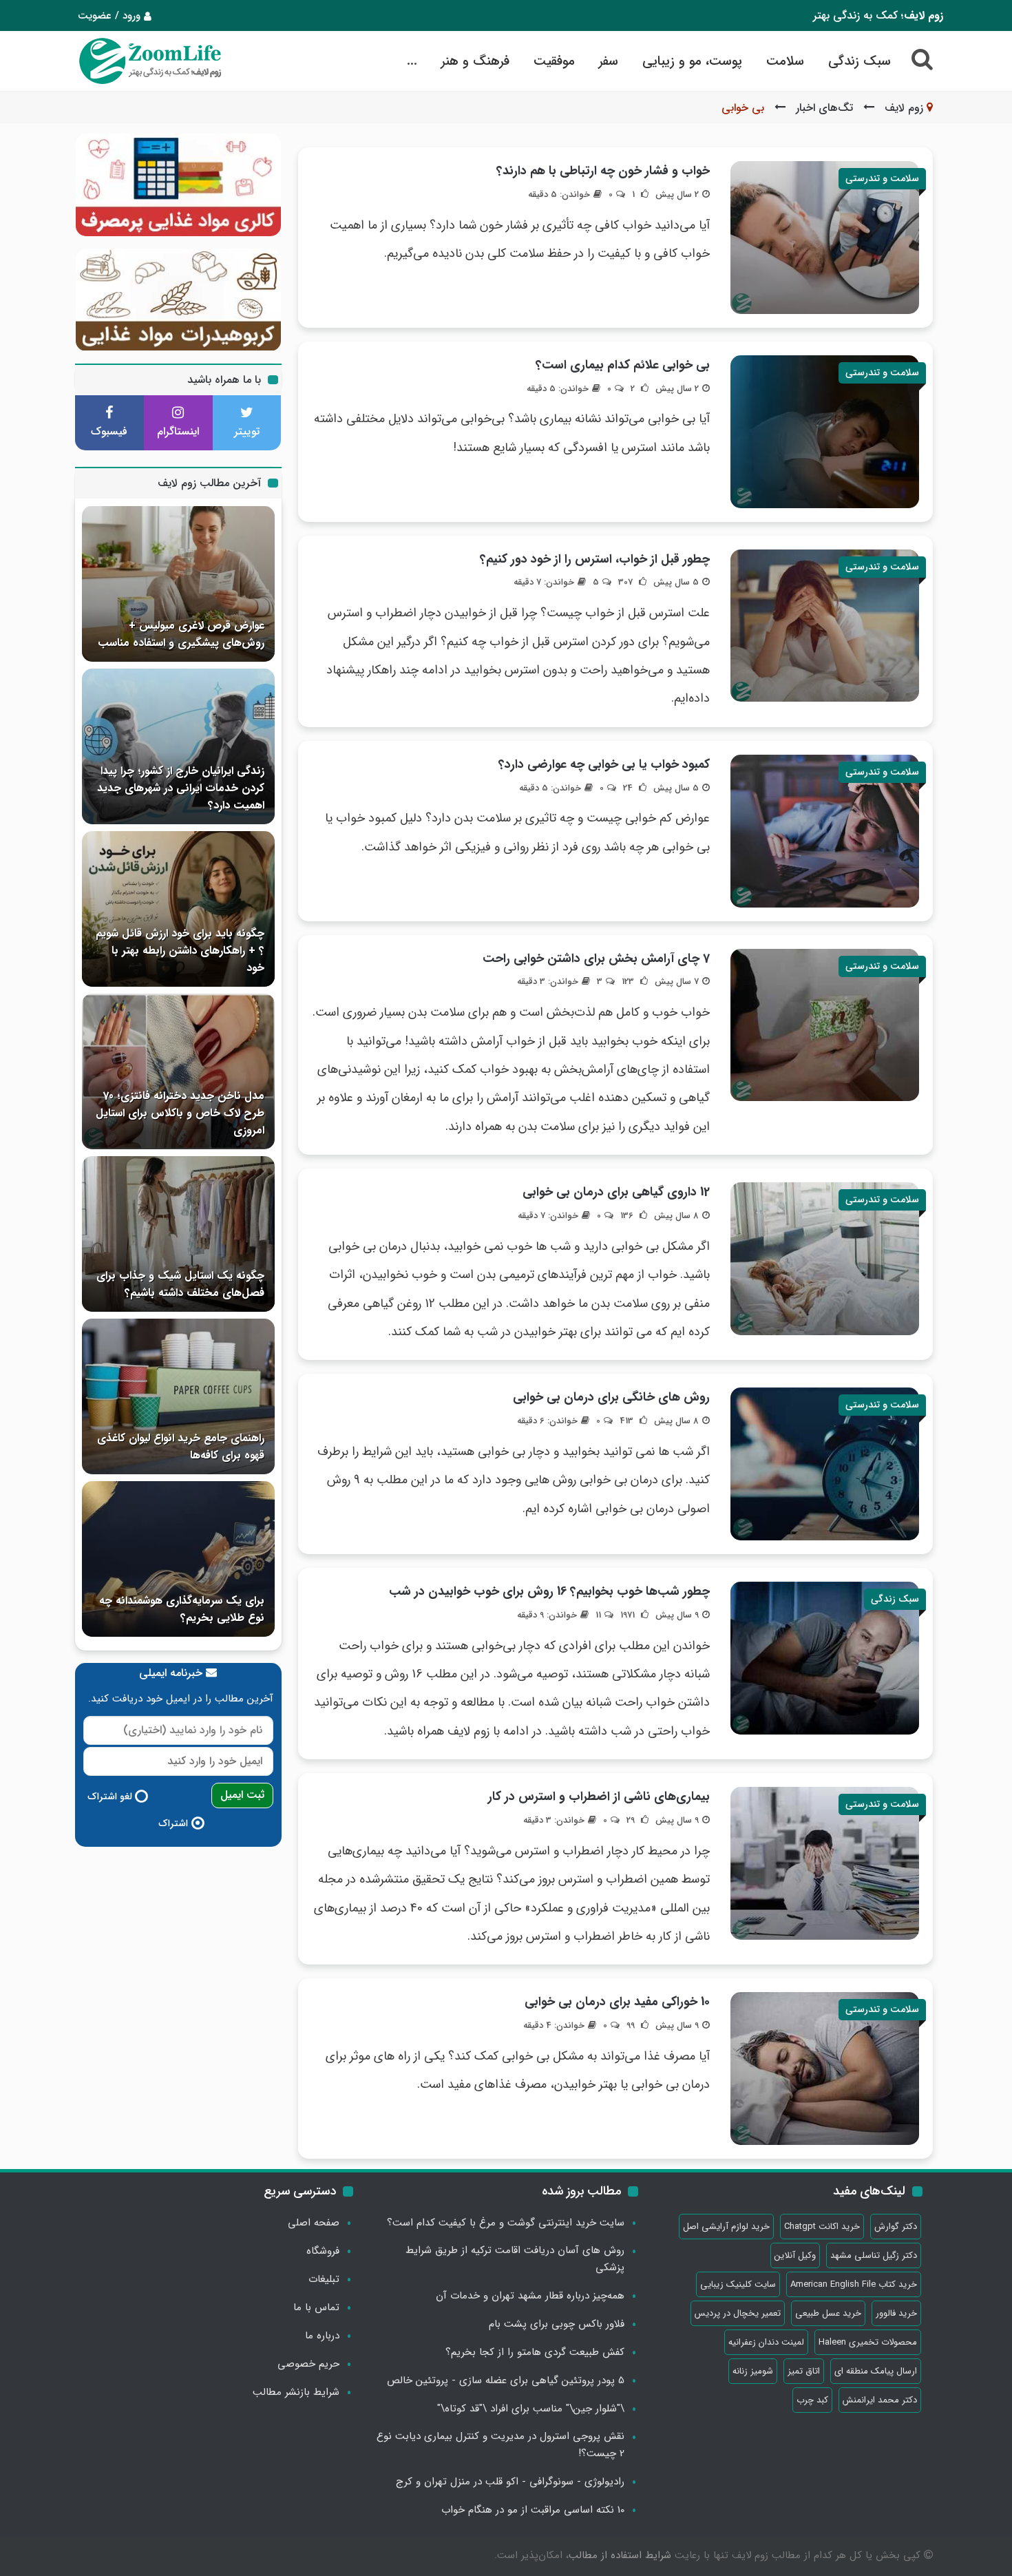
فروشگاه (323, 2251)
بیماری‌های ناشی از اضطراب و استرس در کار (599, 1797)
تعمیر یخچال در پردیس (738, 2313)
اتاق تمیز (804, 2371)
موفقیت (554, 61)
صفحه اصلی (314, 2223)
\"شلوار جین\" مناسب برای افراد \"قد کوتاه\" (531, 2409)
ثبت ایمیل (242, 1795)
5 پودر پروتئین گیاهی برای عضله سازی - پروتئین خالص (506, 2380)
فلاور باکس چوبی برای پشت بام (557, 2324)
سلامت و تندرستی (882, 178)
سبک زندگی (860, 61)
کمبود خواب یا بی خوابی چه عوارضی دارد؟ (604, 764)
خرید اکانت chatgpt (822, 2227)
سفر (609, 61)
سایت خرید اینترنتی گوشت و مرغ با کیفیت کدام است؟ (506, 2223)
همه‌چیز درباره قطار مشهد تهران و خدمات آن (530, 2296)
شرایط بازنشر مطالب (296, 2392)
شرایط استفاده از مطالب (620, 2555)
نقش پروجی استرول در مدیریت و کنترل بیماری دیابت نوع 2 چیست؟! (500, 2445)
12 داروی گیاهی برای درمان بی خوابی (616, 1192)
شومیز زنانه (753, 2371)
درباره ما (322, 2336)
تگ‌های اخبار (824, 108)
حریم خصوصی (308, 2364)
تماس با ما (316, 2307)
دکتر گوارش (896, 2227)
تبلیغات (324, 2279)
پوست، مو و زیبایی (692, 61)
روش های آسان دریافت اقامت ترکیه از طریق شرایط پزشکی (515, 2259)
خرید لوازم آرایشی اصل (726, 2227)
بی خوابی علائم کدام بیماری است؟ (623, 365)
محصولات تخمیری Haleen (868, 2342)
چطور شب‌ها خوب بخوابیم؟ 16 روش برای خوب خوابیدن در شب (549, 1591)
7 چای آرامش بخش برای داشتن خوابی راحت (596, 959)
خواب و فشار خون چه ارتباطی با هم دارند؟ (603, 171)
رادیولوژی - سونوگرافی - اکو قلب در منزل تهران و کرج (510, 2482)
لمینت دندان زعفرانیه (766, 2342)
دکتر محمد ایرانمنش (880, 2400)
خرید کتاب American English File (854, 2284)
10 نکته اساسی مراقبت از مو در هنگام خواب (533, 2510)
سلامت (785, 61)
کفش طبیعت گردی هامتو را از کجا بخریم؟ (535, 2352)
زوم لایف (904, 108)
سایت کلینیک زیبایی (738, 2284)
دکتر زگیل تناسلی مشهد (874, 2255)
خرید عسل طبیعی (828, 2313)
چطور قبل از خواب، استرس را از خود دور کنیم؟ (595, 559)
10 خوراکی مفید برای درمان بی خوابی (617, 2002)
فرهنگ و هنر (475, 61)
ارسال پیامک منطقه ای (876, 2371)
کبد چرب (812, 2400)
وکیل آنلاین (795, 2255)
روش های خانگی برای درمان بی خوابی (611, 1397)
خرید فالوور (896, 2313)
